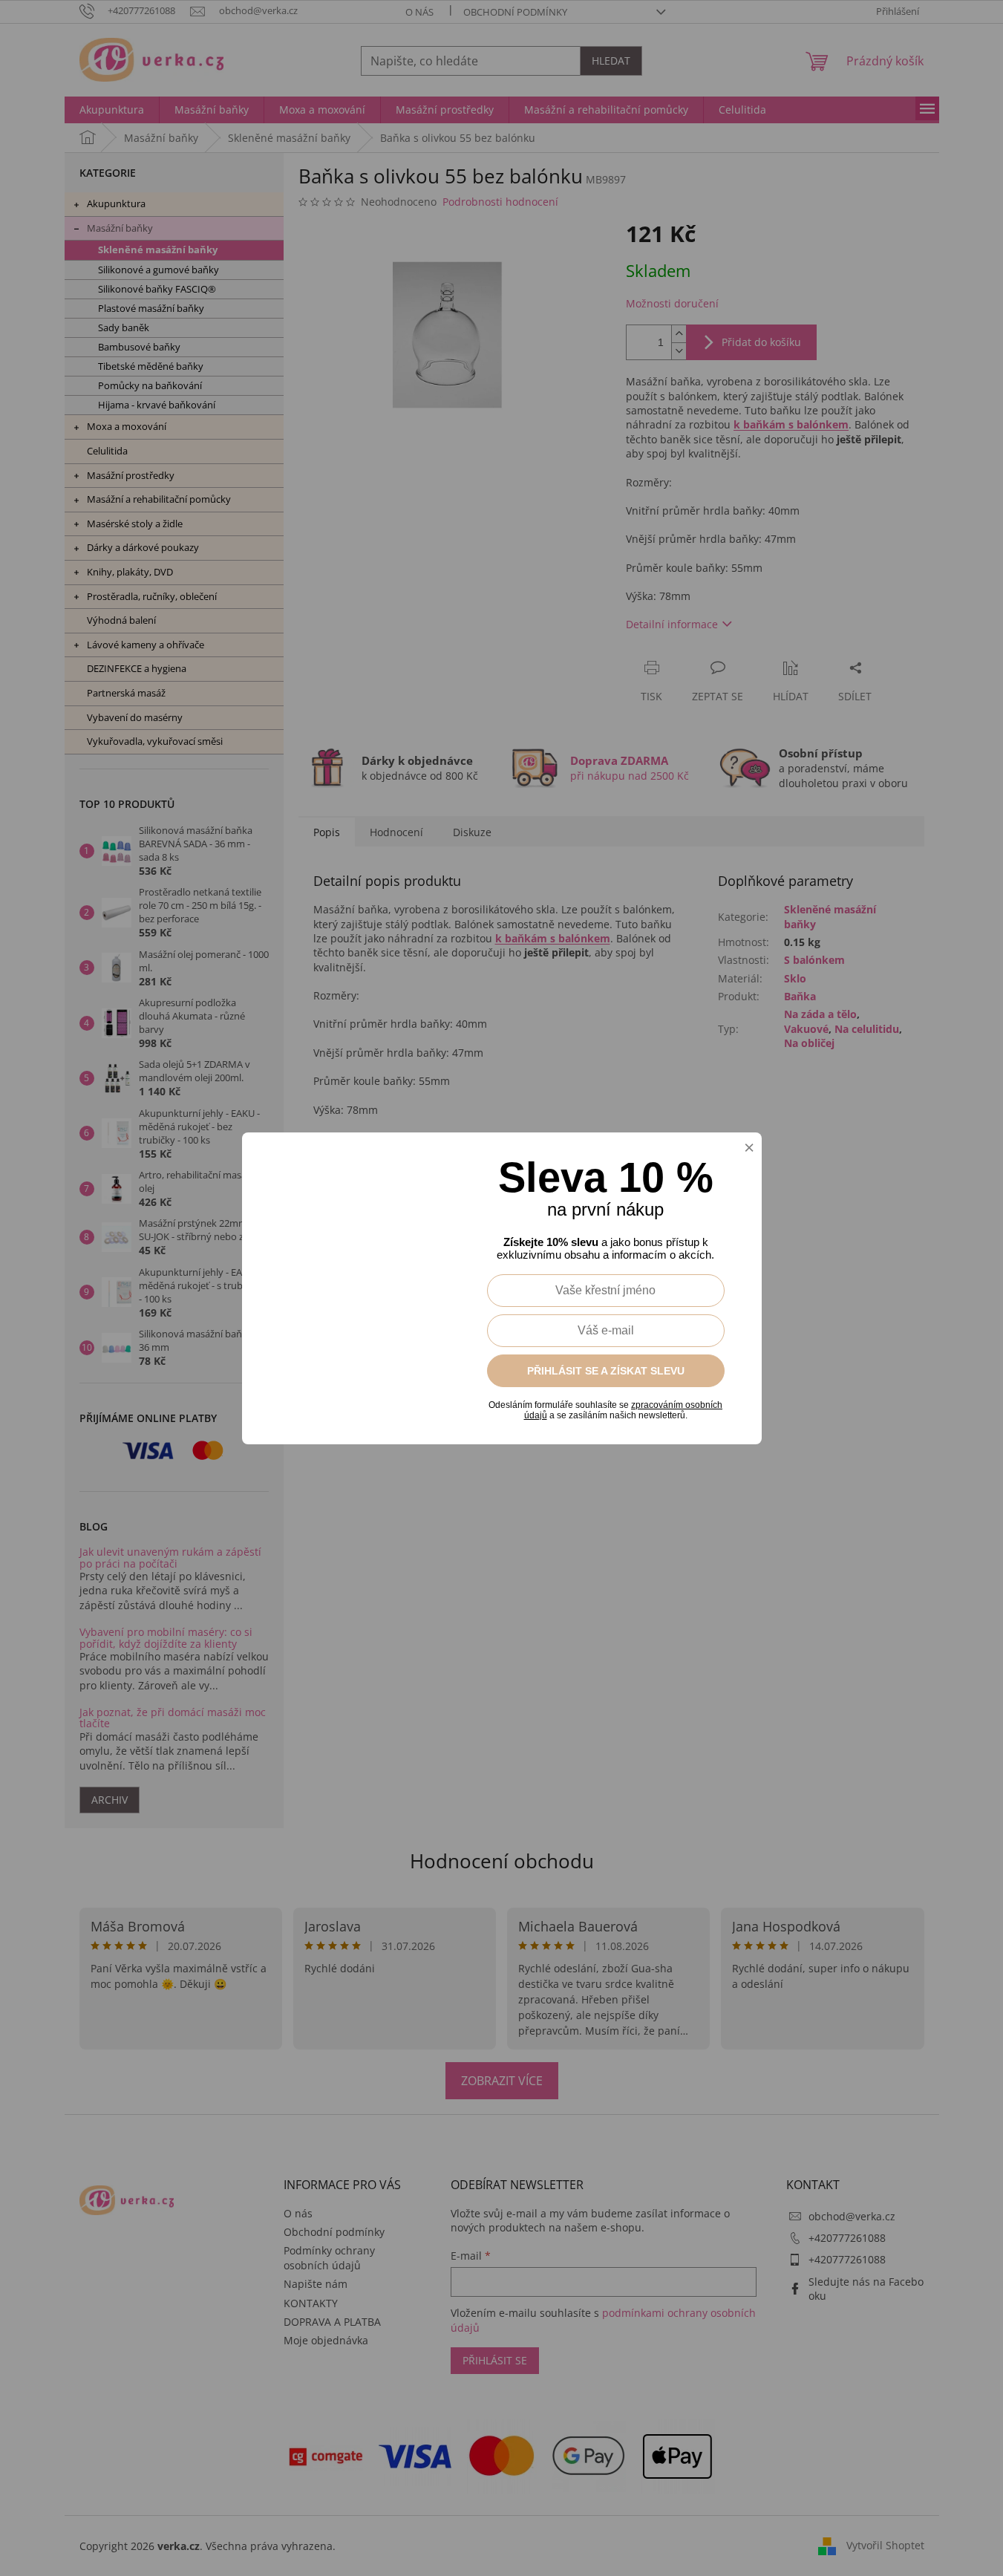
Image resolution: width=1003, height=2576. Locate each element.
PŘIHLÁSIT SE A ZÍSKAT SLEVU (606, 1371)
